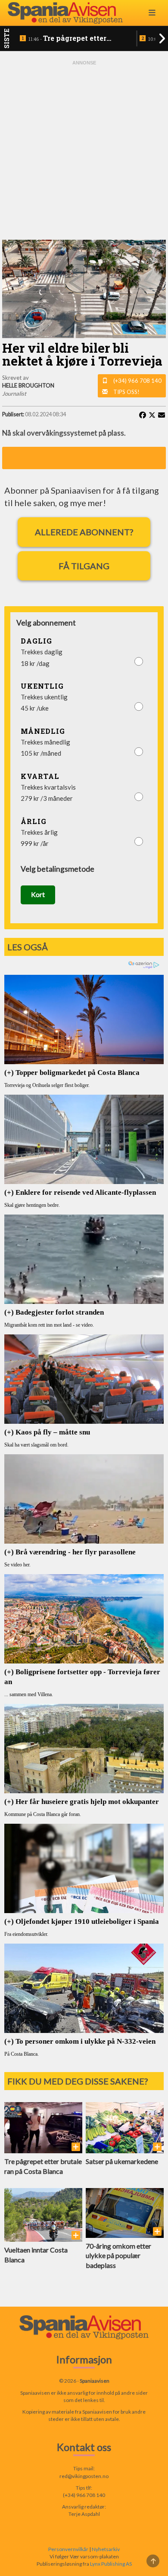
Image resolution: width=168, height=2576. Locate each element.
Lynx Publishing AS (111, 2564)
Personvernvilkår (68, 2549)
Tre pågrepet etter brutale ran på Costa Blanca (67, 39)
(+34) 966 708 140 (137, 381)
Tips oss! (126, 392)
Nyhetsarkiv (106, 2549)
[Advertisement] (84, 150)
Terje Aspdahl (84, 2514)
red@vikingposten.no (84, 2476)
